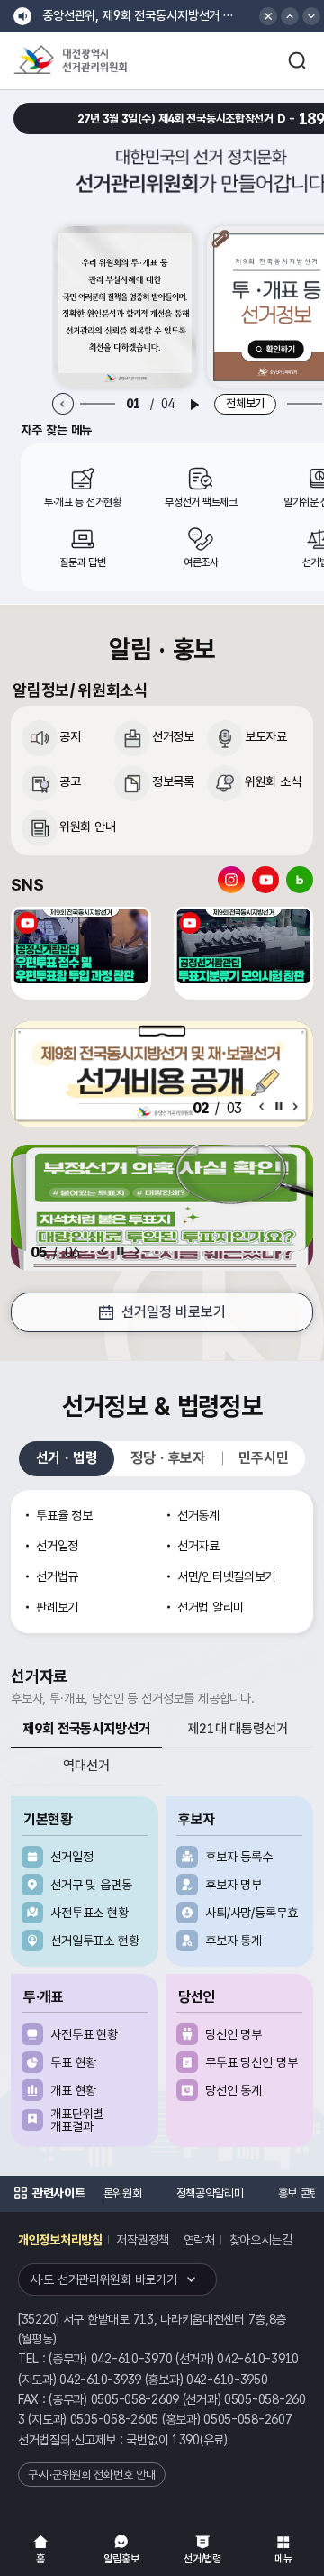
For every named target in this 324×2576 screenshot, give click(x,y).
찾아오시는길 (261, 2240)
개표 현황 (73, 2090)
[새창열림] (126, 307)
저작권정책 (143, 2240)
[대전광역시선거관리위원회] (103, 61)
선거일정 (72, 1857)
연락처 (199, 2240)
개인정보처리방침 (60, 2240)
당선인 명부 (234, 2034)
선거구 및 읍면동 (91, 1885)
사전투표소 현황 (90, 1913)
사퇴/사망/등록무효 (252, 1913)
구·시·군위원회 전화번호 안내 (92, 2475)
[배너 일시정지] (121, 1251)
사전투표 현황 (84, 2034)
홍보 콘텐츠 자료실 (246, 2193)
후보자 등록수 (239, 1857)
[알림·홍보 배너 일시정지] (279, 1106)
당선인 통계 (234, 2090)
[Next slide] (295, 1106)
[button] (290, 16)
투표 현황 (73, 2062)
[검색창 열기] (297, 60)
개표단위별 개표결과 (77, 2120)
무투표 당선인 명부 (252, 2062)
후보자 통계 (234, 1941)
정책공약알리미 (136, 2193)
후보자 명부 (234, 1885)
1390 (186, 2440)
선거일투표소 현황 (95, 1941)
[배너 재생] (194, 405)
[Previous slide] (63, 404)
